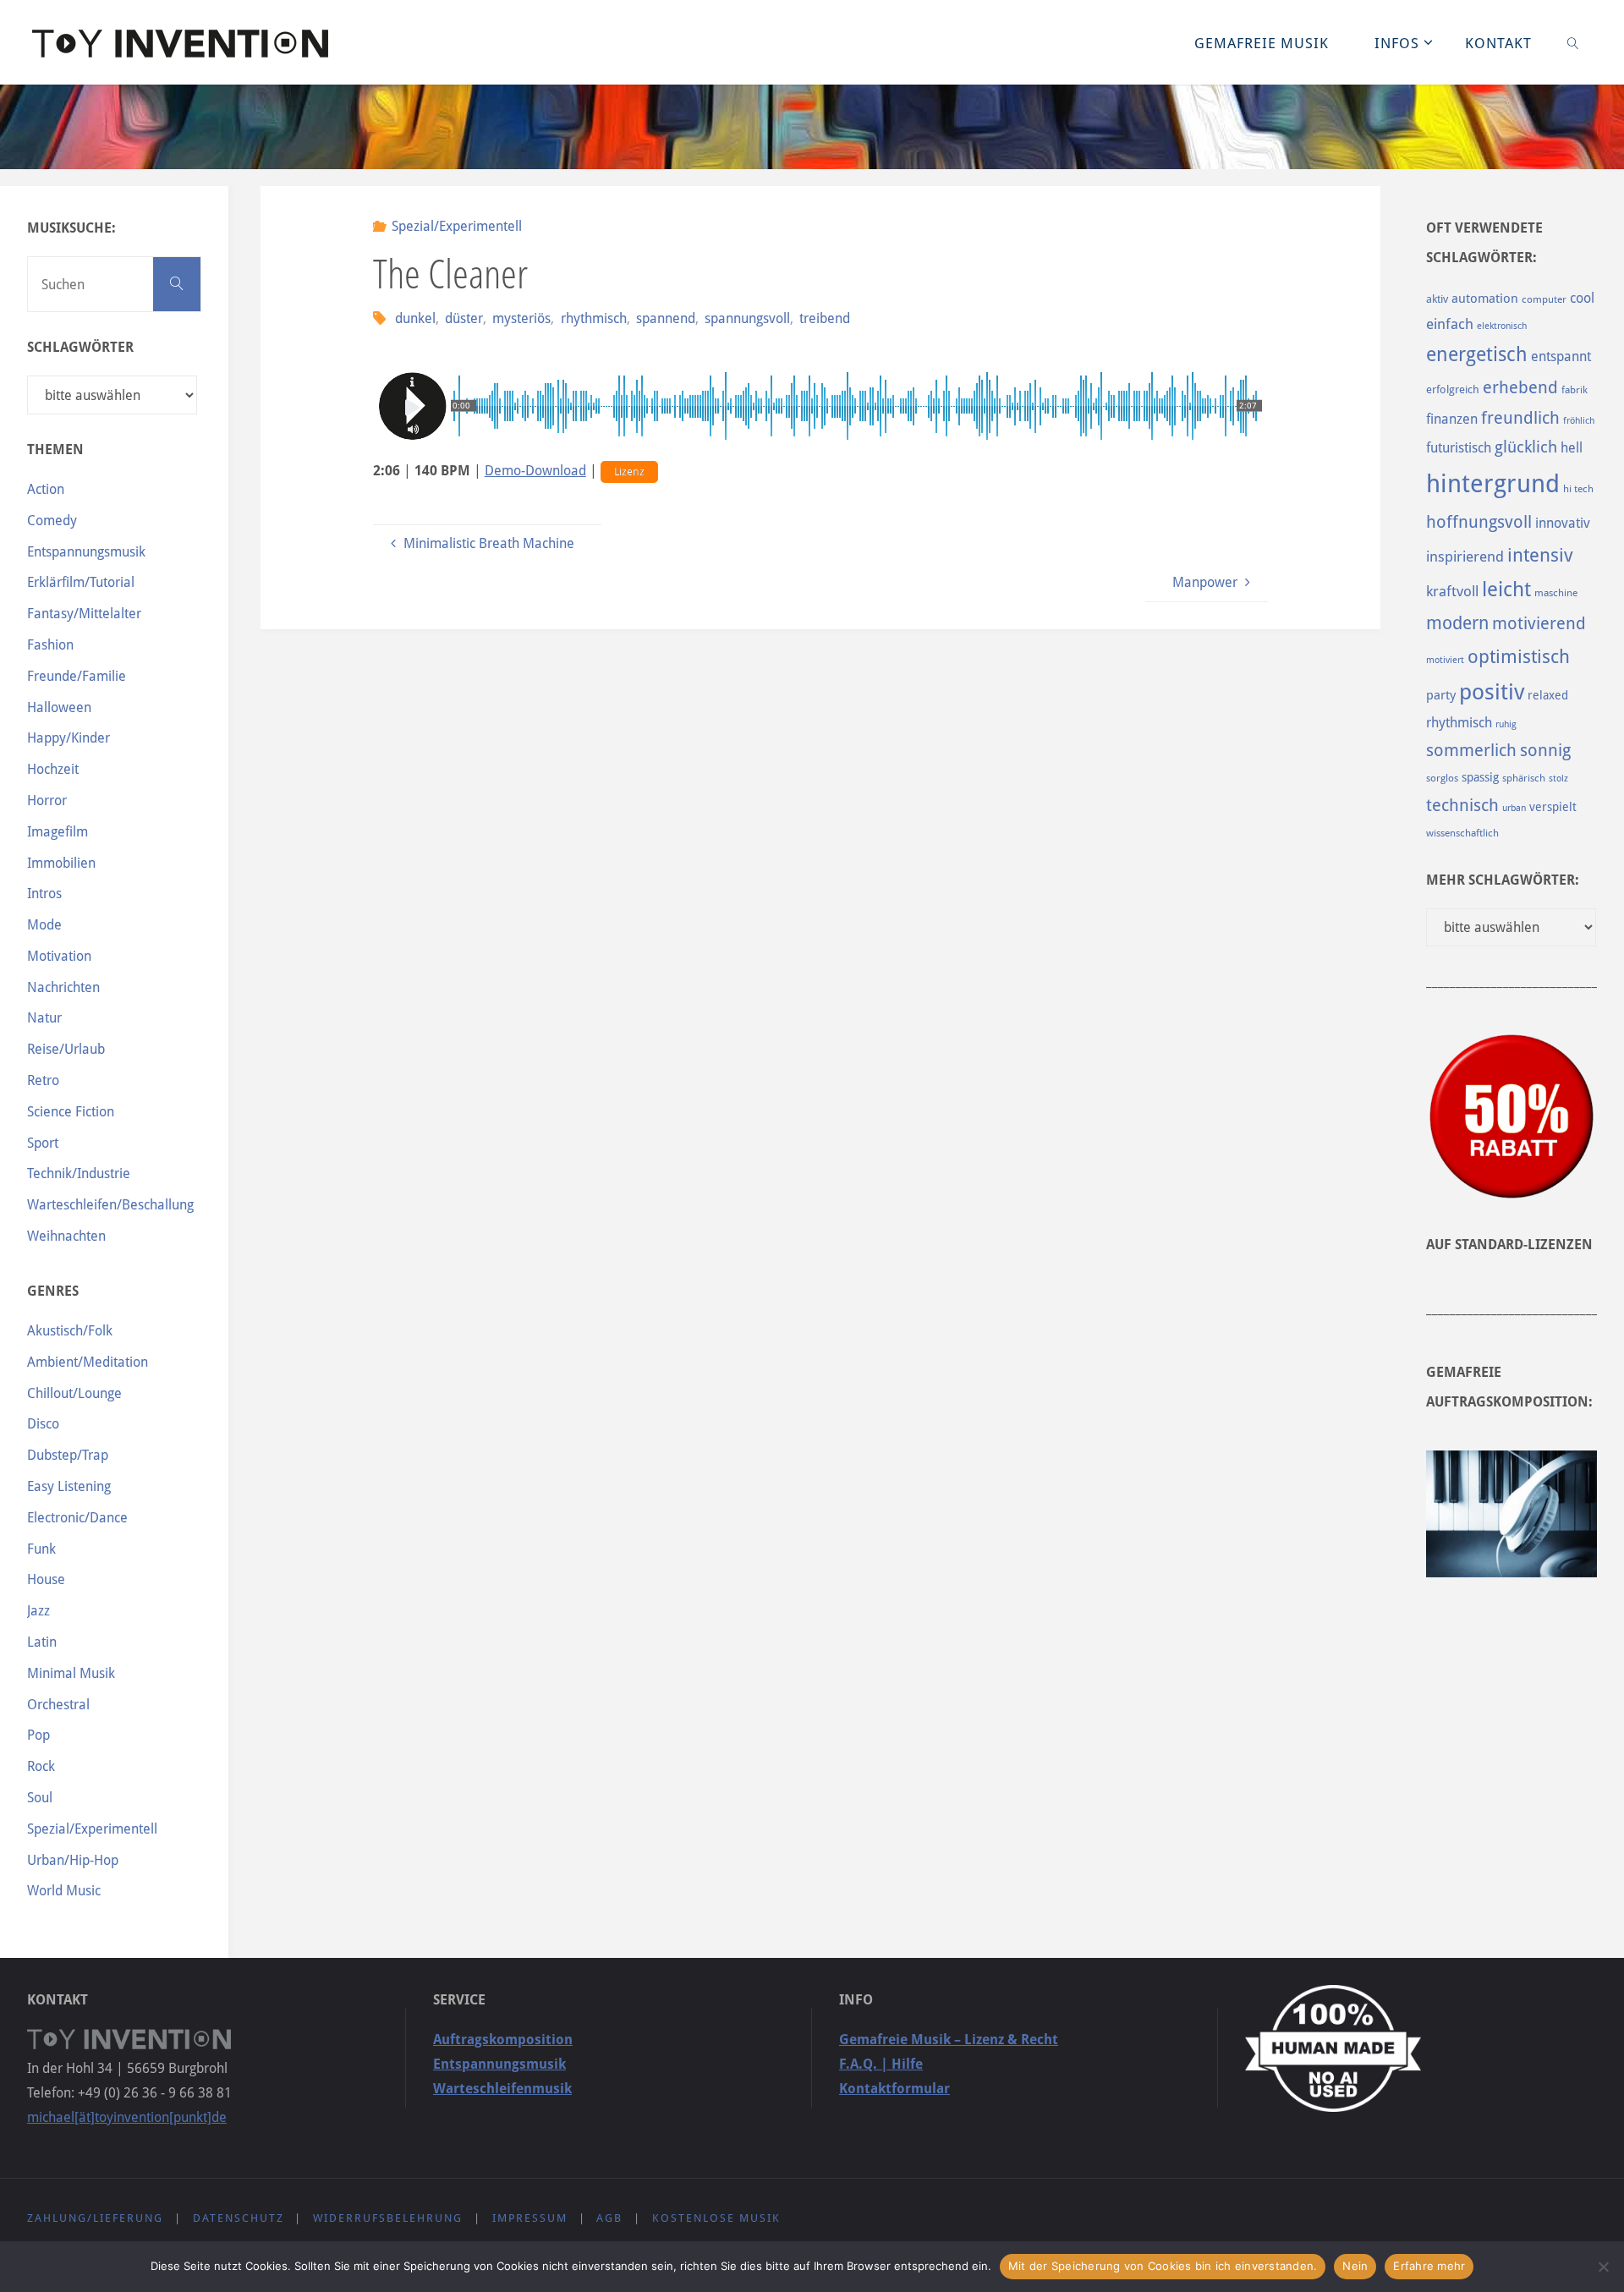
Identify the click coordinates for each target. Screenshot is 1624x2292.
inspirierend (1465, 557)
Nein (1355, 2266)
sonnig (1545, 751)
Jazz (38, 1611)
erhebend (1520, 387)
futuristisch (1459, 448)
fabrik (1575, 390)
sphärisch (1524, 778)
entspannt (1561, 356)
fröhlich (1579, 421)
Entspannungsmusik (86, 552)
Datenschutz (239, 2218)
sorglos (1442, 778)
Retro (43, 1080)
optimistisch (1519, 657)
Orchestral (58, 1705)
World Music (64, 1891)
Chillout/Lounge (74, 1393)
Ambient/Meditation (88, 1362)
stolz (1558, 779)
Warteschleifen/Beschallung (110, 1205)
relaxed (1548, 695)
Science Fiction (71, 1112)
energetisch (1477, 354)
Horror (47, 801)
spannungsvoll (747, 318)
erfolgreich (1453, 389)
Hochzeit (53, 769)
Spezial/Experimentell (457, 226)
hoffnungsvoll (1479, 522)
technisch (1462, 805)
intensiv (1540, 555)
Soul (40, 1798)
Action (46, 489)
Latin (42, 1642)
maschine (1556, 593)
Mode (44, 925)
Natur (44, 1018)
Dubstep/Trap (68, 1455)
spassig (1480, 777)
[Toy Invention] (180, 42)
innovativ (1563, 523)
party (1441, 695)
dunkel (415, 318)
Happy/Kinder (69, 738)
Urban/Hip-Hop (73, 1860)
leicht (1506, 589)
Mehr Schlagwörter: (1503, 880)
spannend (666, 318)
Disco (43, 1424)
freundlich (1520, 418)
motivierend (1539, 624)
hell (1572, 448)
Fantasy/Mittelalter (84, 614)
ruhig (1506, 724)
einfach (1450, 324)
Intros (44, 894)
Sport (43, 1143)
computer (1544, 299)
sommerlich (1471, 751)
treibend (825, 318)
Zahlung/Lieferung (95, 2218)
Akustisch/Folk (70, 1331)
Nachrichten (63, 987)
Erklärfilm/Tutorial (81, 582)
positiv (1492, 692)
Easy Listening (69, 1486)
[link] (1572, 42)
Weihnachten (66, 1236)
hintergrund (1493, 484)
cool (1582, 298)
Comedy (52, 521)
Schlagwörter (80, 347)
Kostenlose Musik (716, 2218)
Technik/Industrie (79, 1173)
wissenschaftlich (1462, 833)
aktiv (1437, 299)
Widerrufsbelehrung (388, 2218)
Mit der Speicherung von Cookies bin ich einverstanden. (1163, 2266)
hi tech (1578, 489)
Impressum (530, 2218)
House (46, 1579)
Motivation (59, 956)
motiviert (1445, 660)
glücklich (1526, 447)
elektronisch (1502, 326)
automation (1485, 299)
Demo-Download (535, 471)
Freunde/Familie (77, 676)
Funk (41, 1549)
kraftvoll (1452, 591)
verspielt (1553, 807)
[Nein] (1603, 2267)
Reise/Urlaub (66, 1049)
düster (464, 318)
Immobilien (61, 863)
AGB (609, 2218)
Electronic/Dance (77, 1518)
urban (1514, 808)
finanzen (1452, 419)
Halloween (59, 707)
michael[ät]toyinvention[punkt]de (127, 2117)
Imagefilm (58, 832)
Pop (38, 1735)
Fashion (50, 645)
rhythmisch (593, 318)
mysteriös (521, 318)
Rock (41, 1766)
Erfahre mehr (1429, 2266)
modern (1457, 623)
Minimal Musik (71, 1673)
